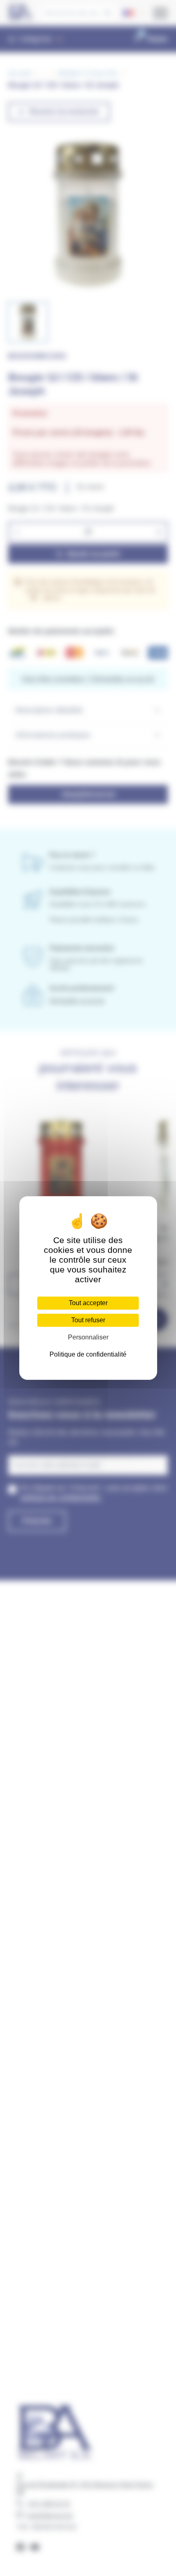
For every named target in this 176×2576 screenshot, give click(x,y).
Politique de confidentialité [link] (88, 1354)
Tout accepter (88, 1303)
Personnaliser (88, 1337)
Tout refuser (88, 1320)
